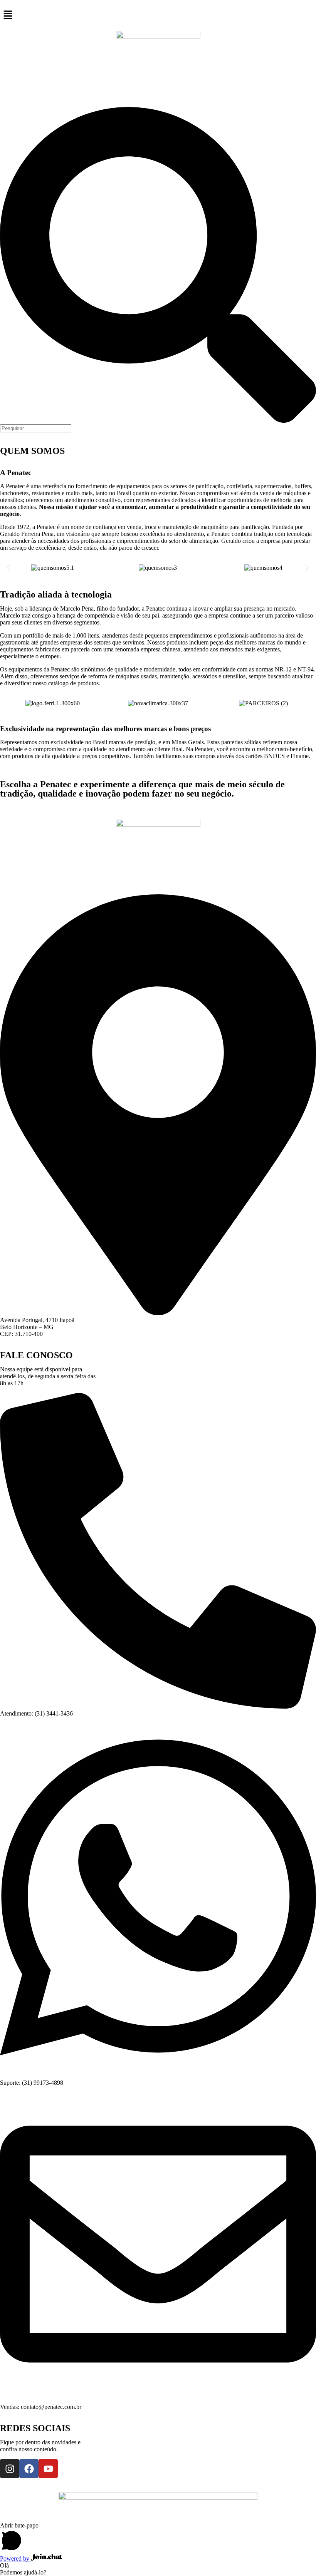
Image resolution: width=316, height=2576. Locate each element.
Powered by (15, 2558)
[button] (158, 15)
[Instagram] (10, 2469)
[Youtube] (48, 2469)
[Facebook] (29, 2469)
